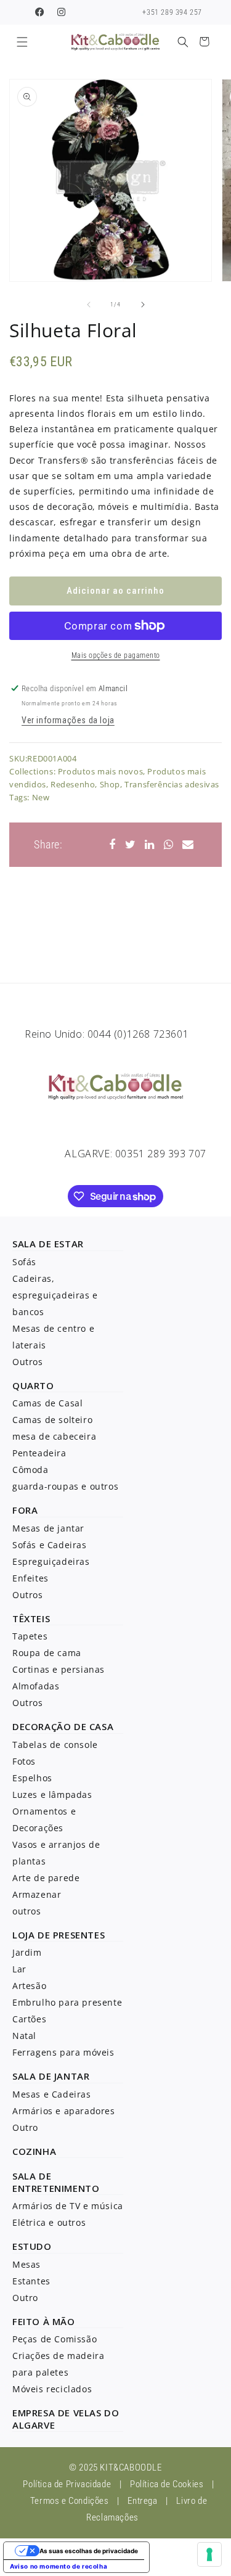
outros (27, 1911)
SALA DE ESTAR (48, 1244)
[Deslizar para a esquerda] (89, 305)
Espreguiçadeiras (51, 1561)
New (41, 797)
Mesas (26, 2264)
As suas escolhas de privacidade (89, 2551)
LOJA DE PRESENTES (59, 1935)
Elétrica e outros (49, 2222)
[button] (22, 42)
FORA (25, 1510)
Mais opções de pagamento (116, 655)
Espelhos (32, 1778)
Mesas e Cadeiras (52, 2094)
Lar (19, 1969)
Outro (25, 2127)
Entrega (142, 2501)
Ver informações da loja (68, 720)
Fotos (24, 1761)
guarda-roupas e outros (65, 1486)
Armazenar (37, 1894)
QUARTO (33, 1385)
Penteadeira (39, 1453)
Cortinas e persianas (59, 1669)
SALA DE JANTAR (51, 2076)
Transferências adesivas (172, 784)
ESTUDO (32, 2246)
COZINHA (34, 2151)
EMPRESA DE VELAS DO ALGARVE (66, 2419)
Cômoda (30, 1470)
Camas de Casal (47, 1403)
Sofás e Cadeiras (50, 1545)
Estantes (31, 2281)
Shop (110, 784)
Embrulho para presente (67, 2002)
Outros (28, 1362)
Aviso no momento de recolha (59, 2566)
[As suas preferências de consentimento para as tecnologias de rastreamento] (209, 2554)
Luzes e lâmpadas (52, 1795)
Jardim (27, 1952)
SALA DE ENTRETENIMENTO (56, 2182)
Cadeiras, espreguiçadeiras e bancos (55, 1295)
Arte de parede (46, 1878)
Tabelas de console (55, 1745)
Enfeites (30, 1578)
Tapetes (30, 1636)
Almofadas (36, 1686)
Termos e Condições (70, 2501)
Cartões (29, 2019)
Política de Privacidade (67, 2484)
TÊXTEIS (31, 1618)
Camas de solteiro (52, 1420)
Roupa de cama (47, 1653)
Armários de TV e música (68, 2206)
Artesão (29, 1986)
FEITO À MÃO (44, 2321)
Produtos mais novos (100, 771)
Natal (24, 2036)
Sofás (24, 1262)
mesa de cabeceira (54, 1436)
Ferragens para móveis (63, 2052)
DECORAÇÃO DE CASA (63, 1726)
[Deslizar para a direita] (143, 305)
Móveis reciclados (52, 2389)
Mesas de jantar (48, 1528)
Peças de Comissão (55, 2339)
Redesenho (73, 784)
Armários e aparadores (64, 2111)
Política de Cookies (167, 2484)
